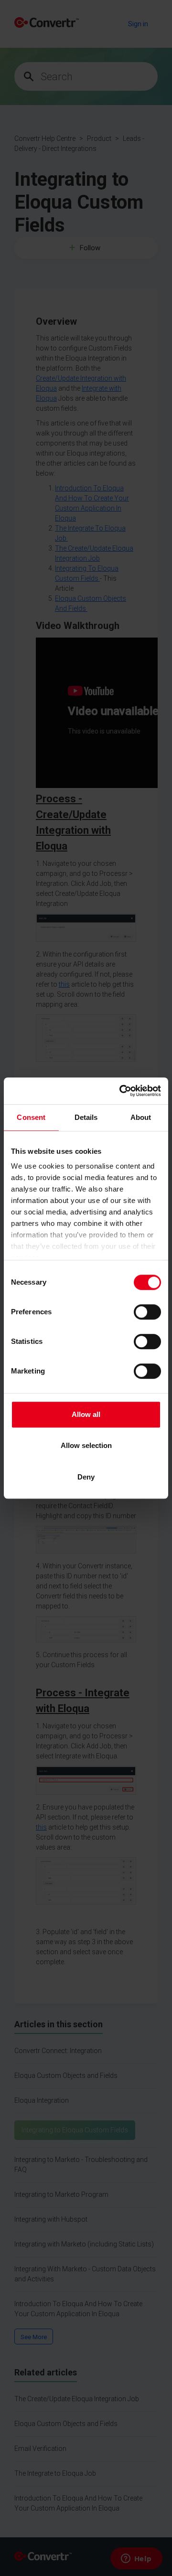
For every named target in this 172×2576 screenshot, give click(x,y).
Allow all (86, 1414)
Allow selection (86, 1445)
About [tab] (141, 1117)
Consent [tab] (31, 1117)
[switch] (147, 1312)
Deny (86, 1477)
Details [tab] (86, 1117)
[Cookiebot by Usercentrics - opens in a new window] (121, 1091)
